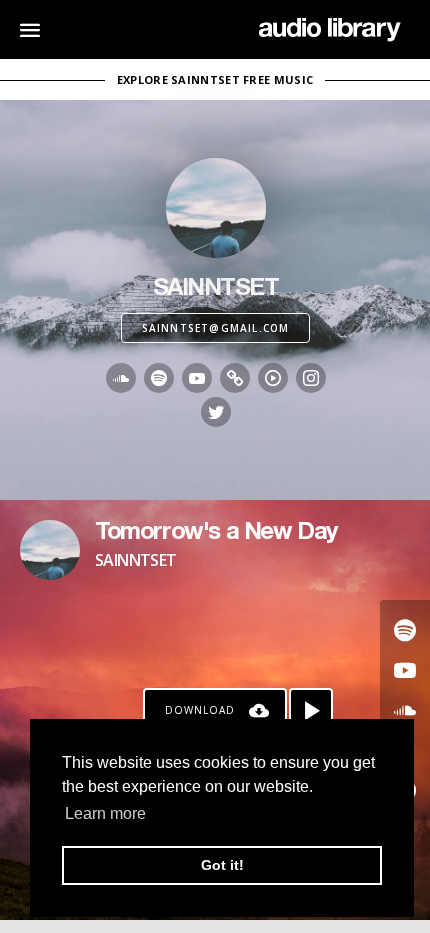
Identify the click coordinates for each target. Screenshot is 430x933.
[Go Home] (329, 30)
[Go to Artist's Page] (50, 550)
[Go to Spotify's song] (405, 630)
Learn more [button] (105, 813)
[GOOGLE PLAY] (273, 378)
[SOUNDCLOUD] (121, 378)
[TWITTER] (216, 412)
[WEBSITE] (235, 378)
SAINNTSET (136, 560)
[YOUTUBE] (197, 378)
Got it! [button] (222, 865)
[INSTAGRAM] (311, 378)
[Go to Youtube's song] (405, 670)
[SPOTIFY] (159, 378)
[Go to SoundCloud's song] (405, 710)
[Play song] (311, 710)
